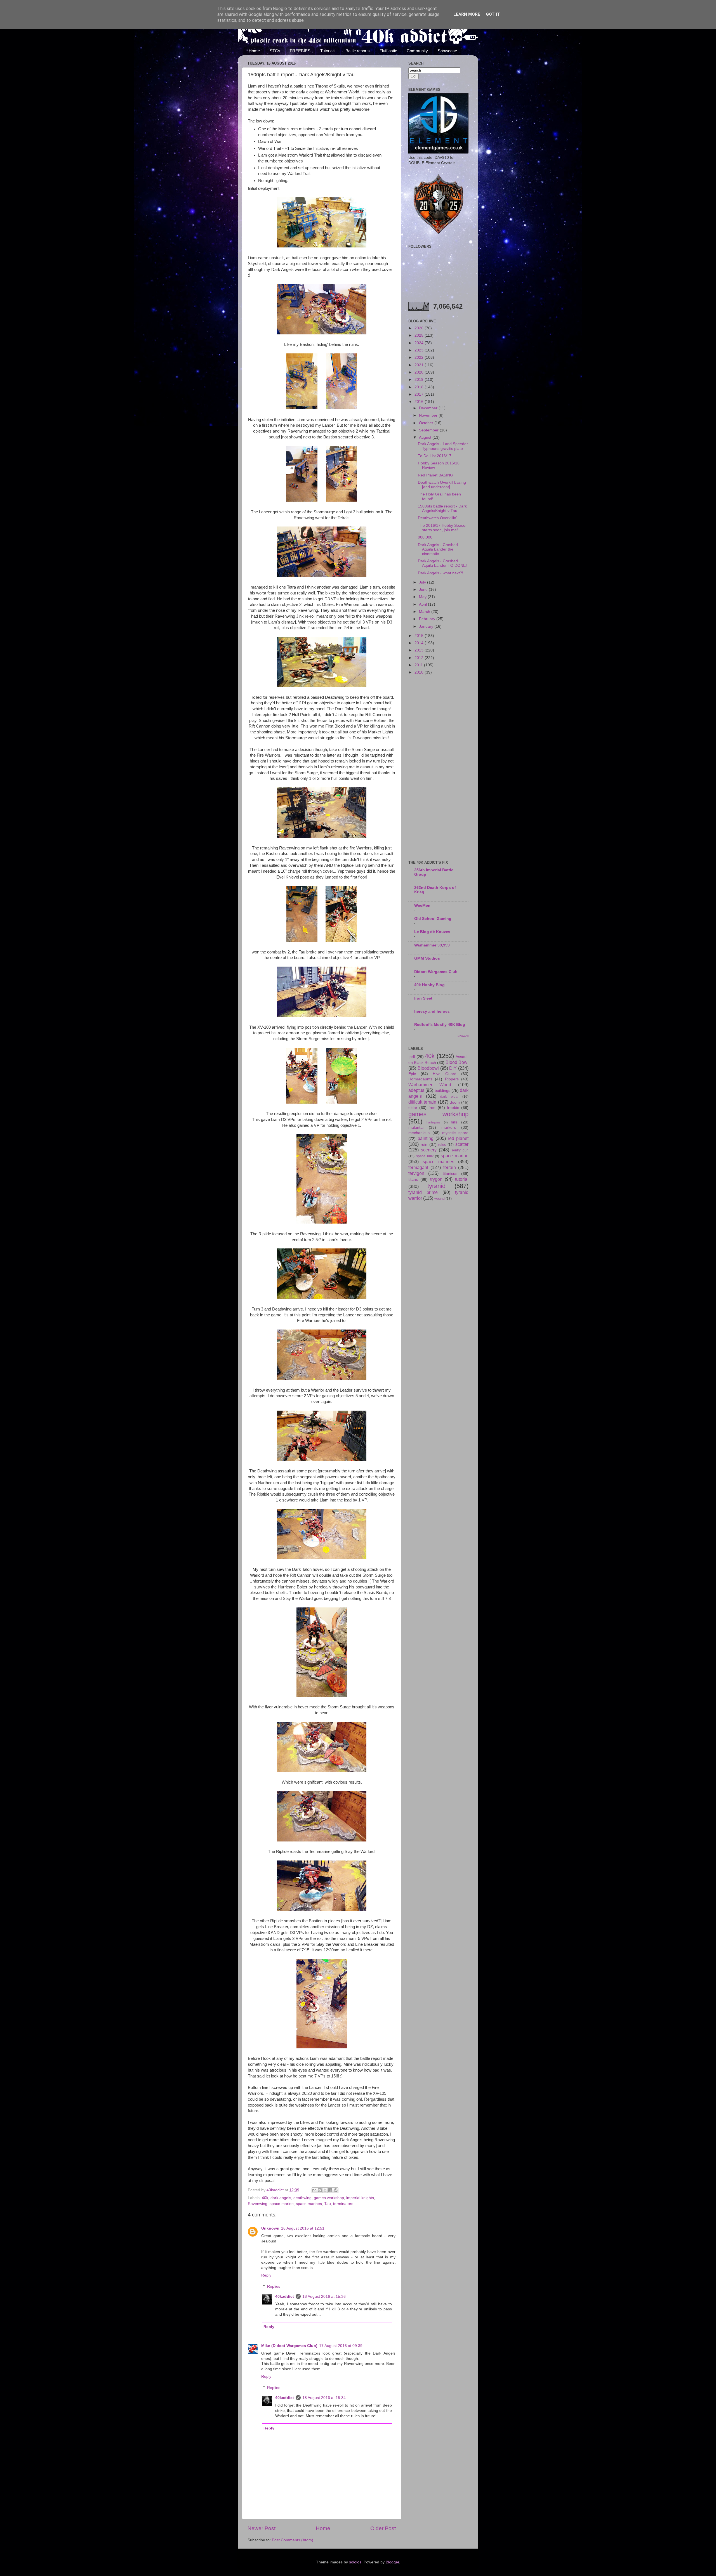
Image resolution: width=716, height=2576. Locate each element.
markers (449, 1128)
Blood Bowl (457, 1062)
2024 (420, 343)
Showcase (447, 51)
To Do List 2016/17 (435, 456)
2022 (420, 357)
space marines (309, 2204)
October (427, 423)
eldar (413, 1108)
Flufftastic (388, 51)
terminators (343, 2204)
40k (265, 2198)
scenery (429, 1150)
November (429, 415)
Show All (463, 1036)
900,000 (425, 537)
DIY (453, 1068)
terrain (450, 1167)
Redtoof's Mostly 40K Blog (440, 1025)
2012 (420, 658)
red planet (458, 1138)
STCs (275, 51)
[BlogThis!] (320, 2190)
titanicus (450, 1174)
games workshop (329, 2198)
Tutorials (328, 51)
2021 (420, 365)
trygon (436, 1179)
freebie (453, 1108)
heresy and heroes (432, 1011)
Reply (266, 2275)
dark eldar (449, 1097)
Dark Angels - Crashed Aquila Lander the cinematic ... (438, 549)
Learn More (467, 14)
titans (413, 1180)
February (428, 619)
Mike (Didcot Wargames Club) (289, 2346)
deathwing (302, 2198)
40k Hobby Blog (429, 985)
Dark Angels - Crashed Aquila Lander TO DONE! (442, 563)
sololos (355, 2562)
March (425, 612)
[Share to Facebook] (330, 2190)
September (429, 430)
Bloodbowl (428, 1068)
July (423, 582)
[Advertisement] (438, 768)
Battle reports (358, 51)
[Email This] (314, 2190)
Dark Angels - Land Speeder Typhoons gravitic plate (443, 446)
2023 (420, 350)
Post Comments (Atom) (293, 2540)
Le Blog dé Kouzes (432, 932)
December (429, 408)
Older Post (383, 2528)
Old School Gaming (433, 919)
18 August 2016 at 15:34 (324, 2398)
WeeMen (422, 906)
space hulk (425, 1156)
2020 (420, 372)
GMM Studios (427, 958)
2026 (420, 328)
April (423, 604)
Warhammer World (430, 1085)
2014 (420, 643)
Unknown (270, 2228)
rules (442, 1145)
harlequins (434, 1122)
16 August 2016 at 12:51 (303, 2228)
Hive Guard (445, 1074)
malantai (416, 1128)
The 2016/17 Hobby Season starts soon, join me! (443, 528)
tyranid (436, 1186)
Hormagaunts (420, 1079)
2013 (420, 650)
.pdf (412, 1057)
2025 (420, 335)
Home (254, 51)
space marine (282, 2204)
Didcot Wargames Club (436, 972)
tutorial (462, 1179)
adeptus (416, 1090)
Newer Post (262, 2528)
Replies (274, 2286)
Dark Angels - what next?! (441, 573)
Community (417, 51)
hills (454, 1122)
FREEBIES (300, 51)
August (426, 437)
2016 (420, 402)
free (432, 1108)
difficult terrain (422, 1102)
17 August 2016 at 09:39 (341, 2346)
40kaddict (285, 2297)
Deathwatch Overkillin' (437, 518)
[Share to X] (325, 2190)
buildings (442, 1091)
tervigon (416, 1173)
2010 (420, 672)
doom (455, 1102)
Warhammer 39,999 (432, 945)
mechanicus (419, 1133)
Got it (493, 14)
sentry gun (460, 1150)
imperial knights (360, 2198)
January (427, 626)
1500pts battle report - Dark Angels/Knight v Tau (442, 508)
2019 (420, 380)
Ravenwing (258, 2204)
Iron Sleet (423, 998)
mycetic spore (455, 1133)
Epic (412, 1074)
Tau (328, 2204)
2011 (419, 665)
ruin (424, 1145)
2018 (420, 387)
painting (426, 1138)
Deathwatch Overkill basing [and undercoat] (442, 485)
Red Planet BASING (435, 475)
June (424, 590)
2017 (420, 394)
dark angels (281, 2198)
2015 (420, 636)
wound (440, 1199)
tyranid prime (423, 1192)
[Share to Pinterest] (336, 2190)
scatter (462, 1144)
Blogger (392, 2562)
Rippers (452, 1079)
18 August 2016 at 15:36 (324, 2297)
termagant (418, 1167)
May (423, 597)
